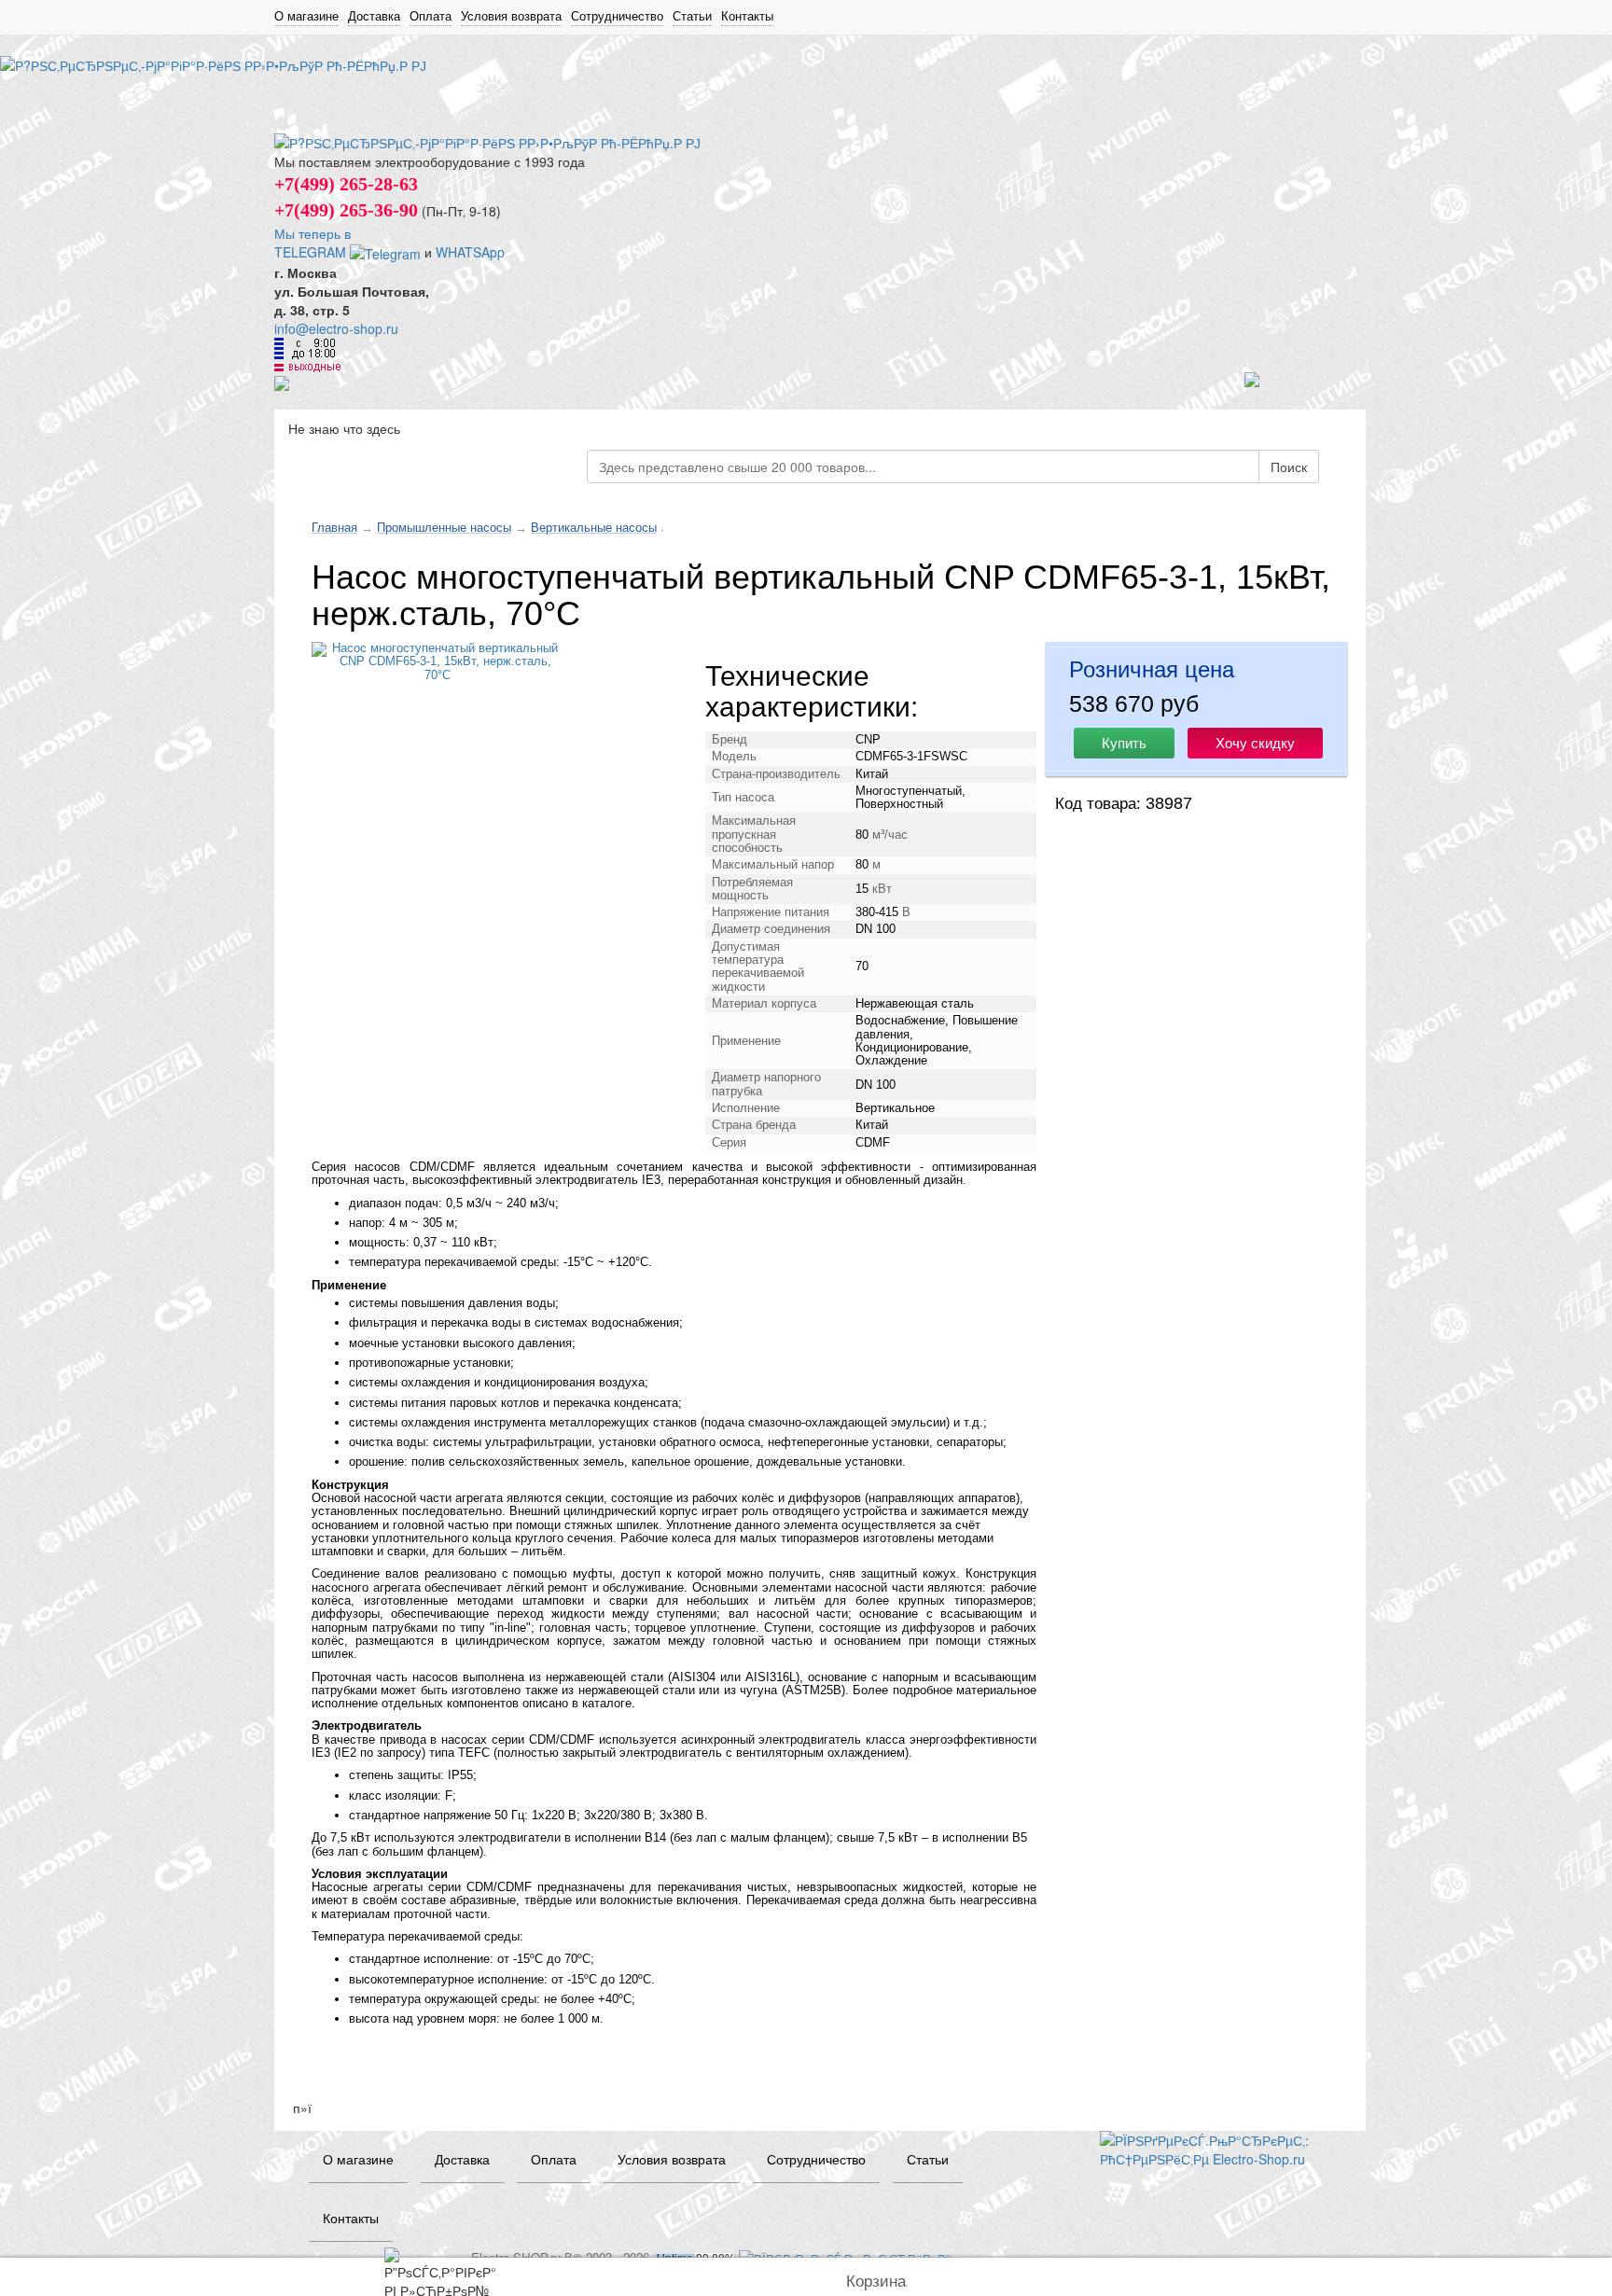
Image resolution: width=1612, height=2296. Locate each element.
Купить (1124, 743)
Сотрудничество (617, 16)
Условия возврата (511, 16)
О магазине (306, 16)
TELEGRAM (312, 252)
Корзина (876, 2282)
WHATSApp (470, 252)
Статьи (692, 16)
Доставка (374, 16)
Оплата (431, 16)
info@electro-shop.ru (336, 328)
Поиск (1289, 466)
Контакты (747, 16)
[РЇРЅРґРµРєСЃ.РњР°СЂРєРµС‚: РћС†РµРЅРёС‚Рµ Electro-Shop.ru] (1219, 2147)
